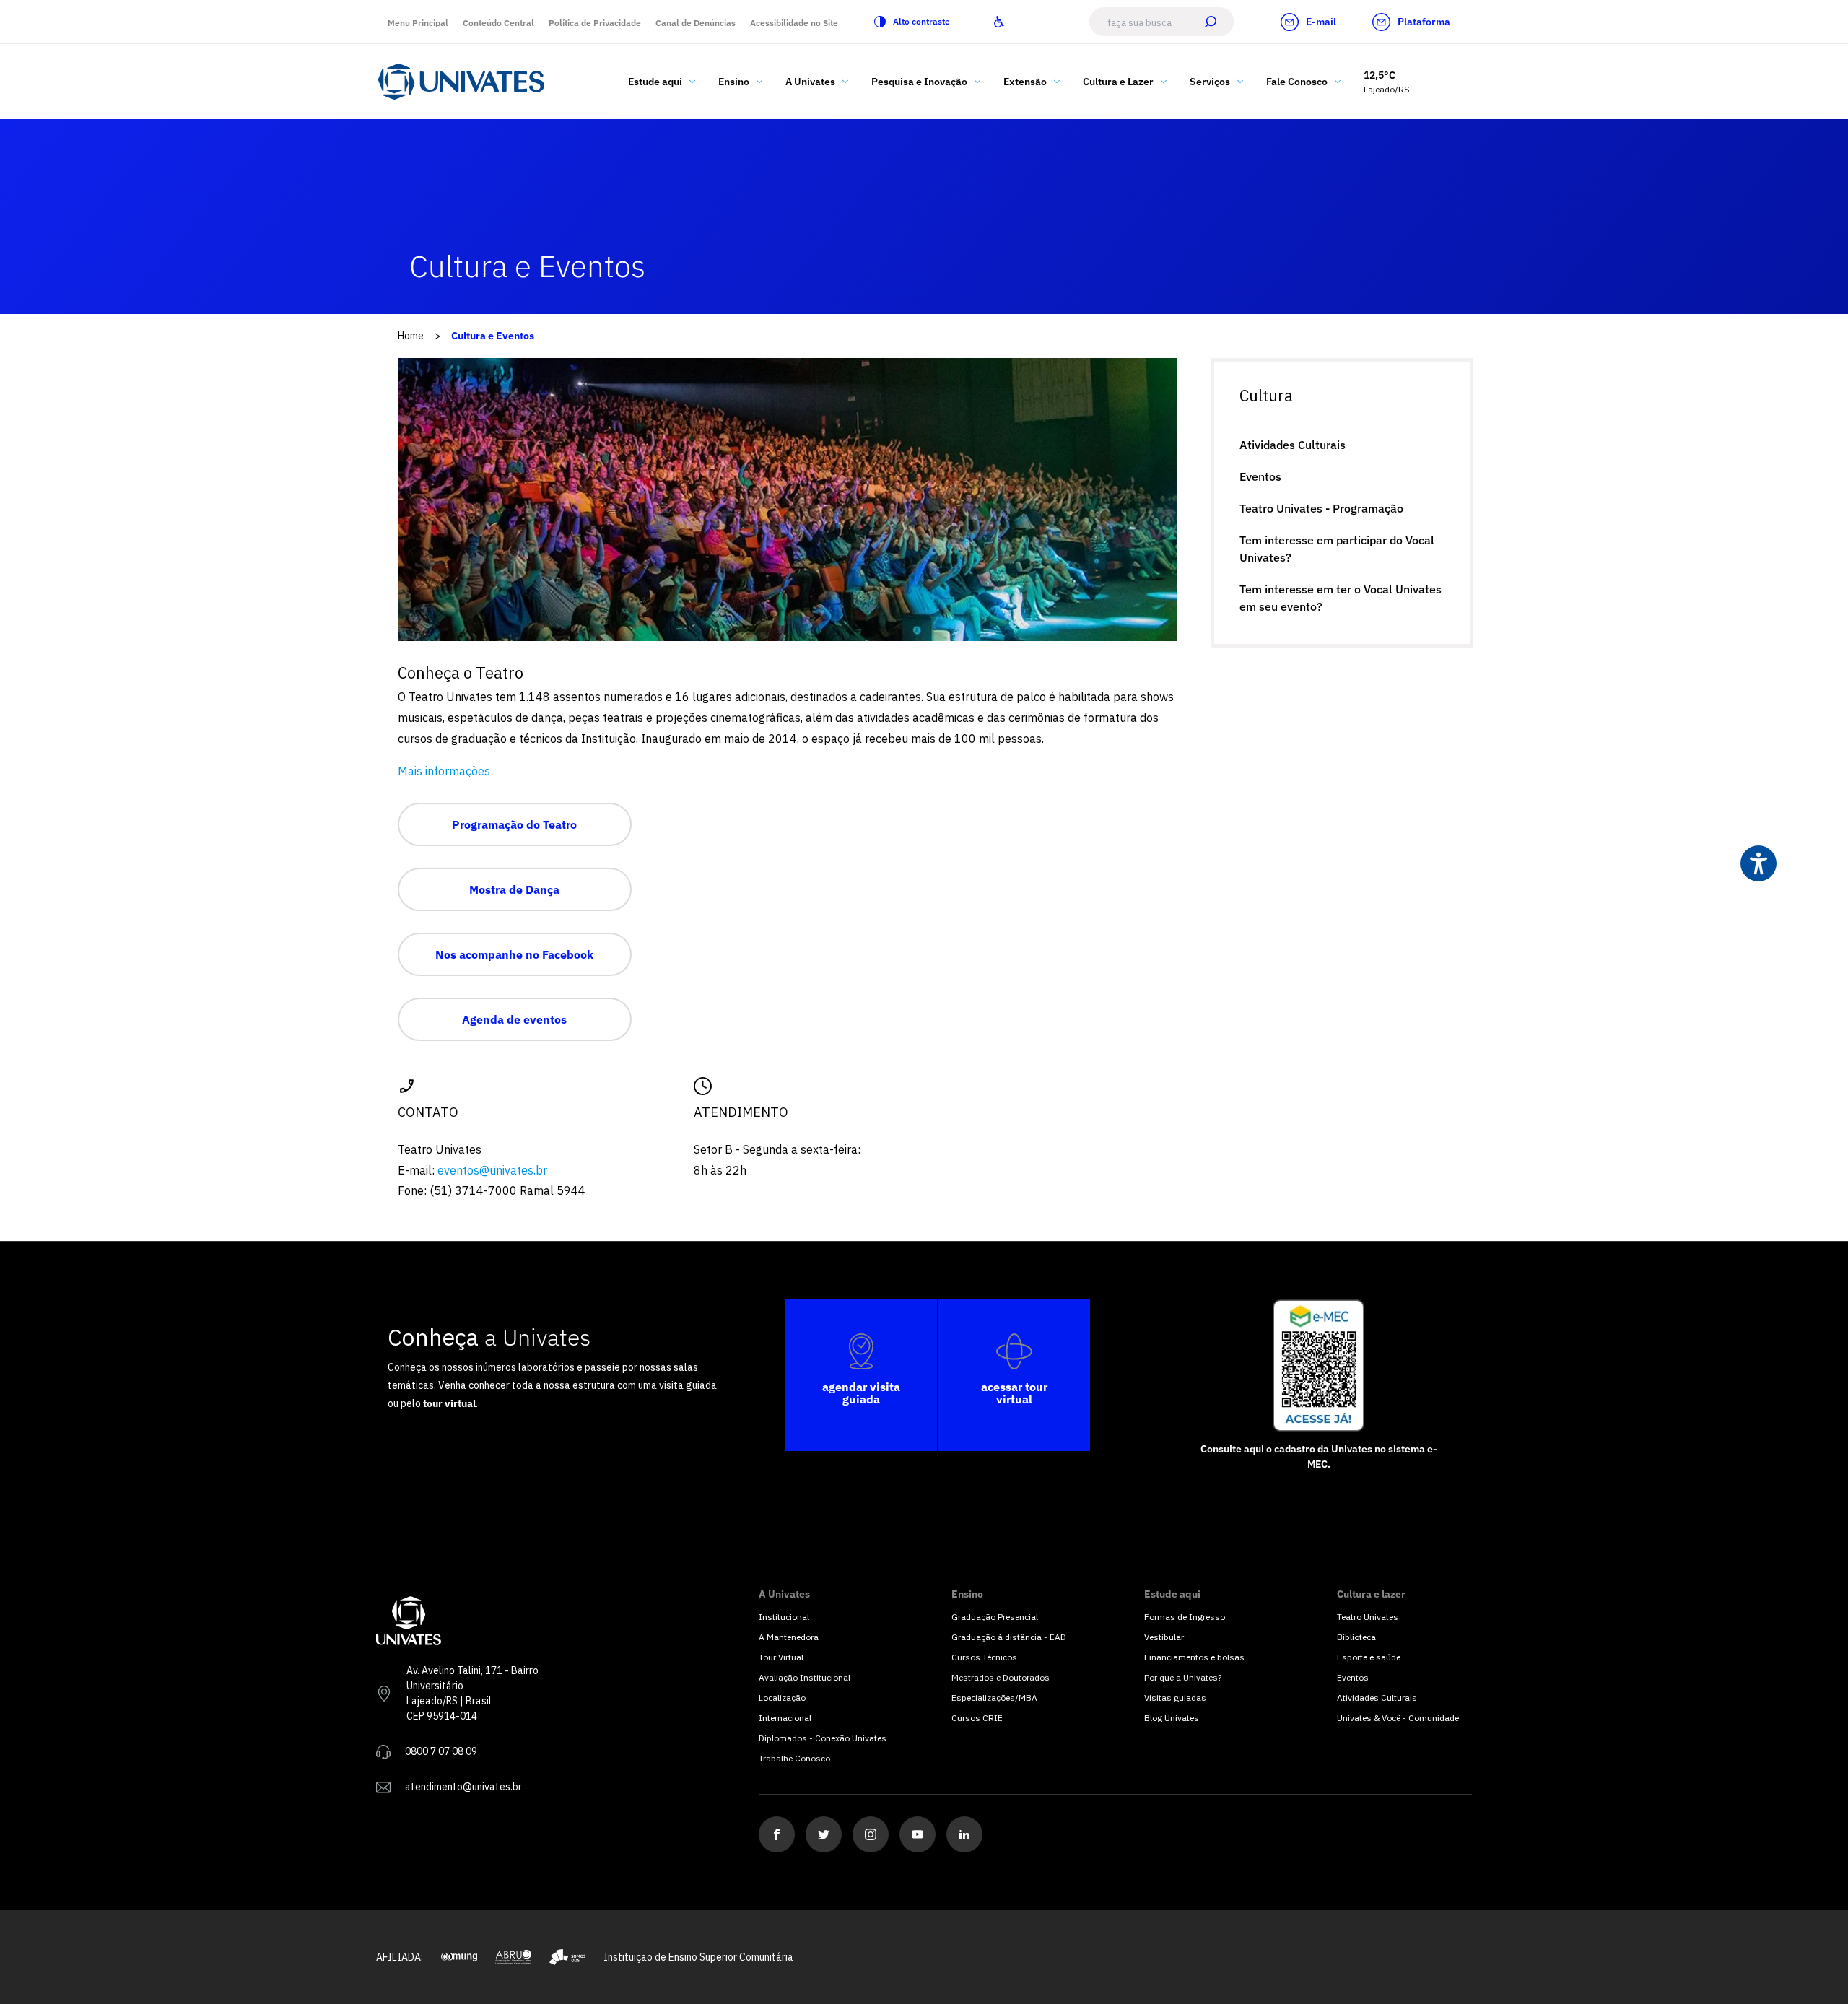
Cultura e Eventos (493, 336)
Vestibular (1164, 1637)
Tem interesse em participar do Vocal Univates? (1337, 549)
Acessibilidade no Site (794, 23)
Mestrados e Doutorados (1001, 1677)
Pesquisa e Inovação (919, 82)
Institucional (784, 1617)
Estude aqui (655, 82)
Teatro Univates (1368, 1617)
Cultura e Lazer (1118, 82)
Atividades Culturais (1293, 445)
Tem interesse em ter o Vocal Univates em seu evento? (1341, 598)
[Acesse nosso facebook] (777, 1834)
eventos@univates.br (492, 1170)
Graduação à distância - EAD (1009, 1637)
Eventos (1260, 476)
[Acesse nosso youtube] (918, 1834)
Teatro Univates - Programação (1321, 508)
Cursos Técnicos (984, 1657)
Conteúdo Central (498, 23)
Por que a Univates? (1183, 1677)
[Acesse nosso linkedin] (964, 1834)
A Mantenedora (789, 1637)
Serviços (1210, 82)
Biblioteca (1356, 1637)
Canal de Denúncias (696, 23)
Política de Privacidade (595, 23)
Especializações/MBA (994, 1698)
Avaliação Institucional (805, 1677)
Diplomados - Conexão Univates (823, 1738)
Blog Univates (1172, 1718)
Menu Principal (418, 23)
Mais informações (444, 771)
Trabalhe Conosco (794, 1758)
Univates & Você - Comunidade (1398, 1718)
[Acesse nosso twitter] (824, 1834)
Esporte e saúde (1369, 1657)
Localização (782, 1698)
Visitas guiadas (1175, 1698)
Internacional (785, 1718)
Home (411, 336)
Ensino (734, 82)
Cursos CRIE (977, 1718)
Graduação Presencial (995, 1617)
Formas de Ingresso (1185, 1617)
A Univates (810, 82)
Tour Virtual (781, 1657)
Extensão (1025, 82)
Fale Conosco (1297, 82)
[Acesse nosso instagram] (871, 1834)
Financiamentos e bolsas (1194, 1657)
